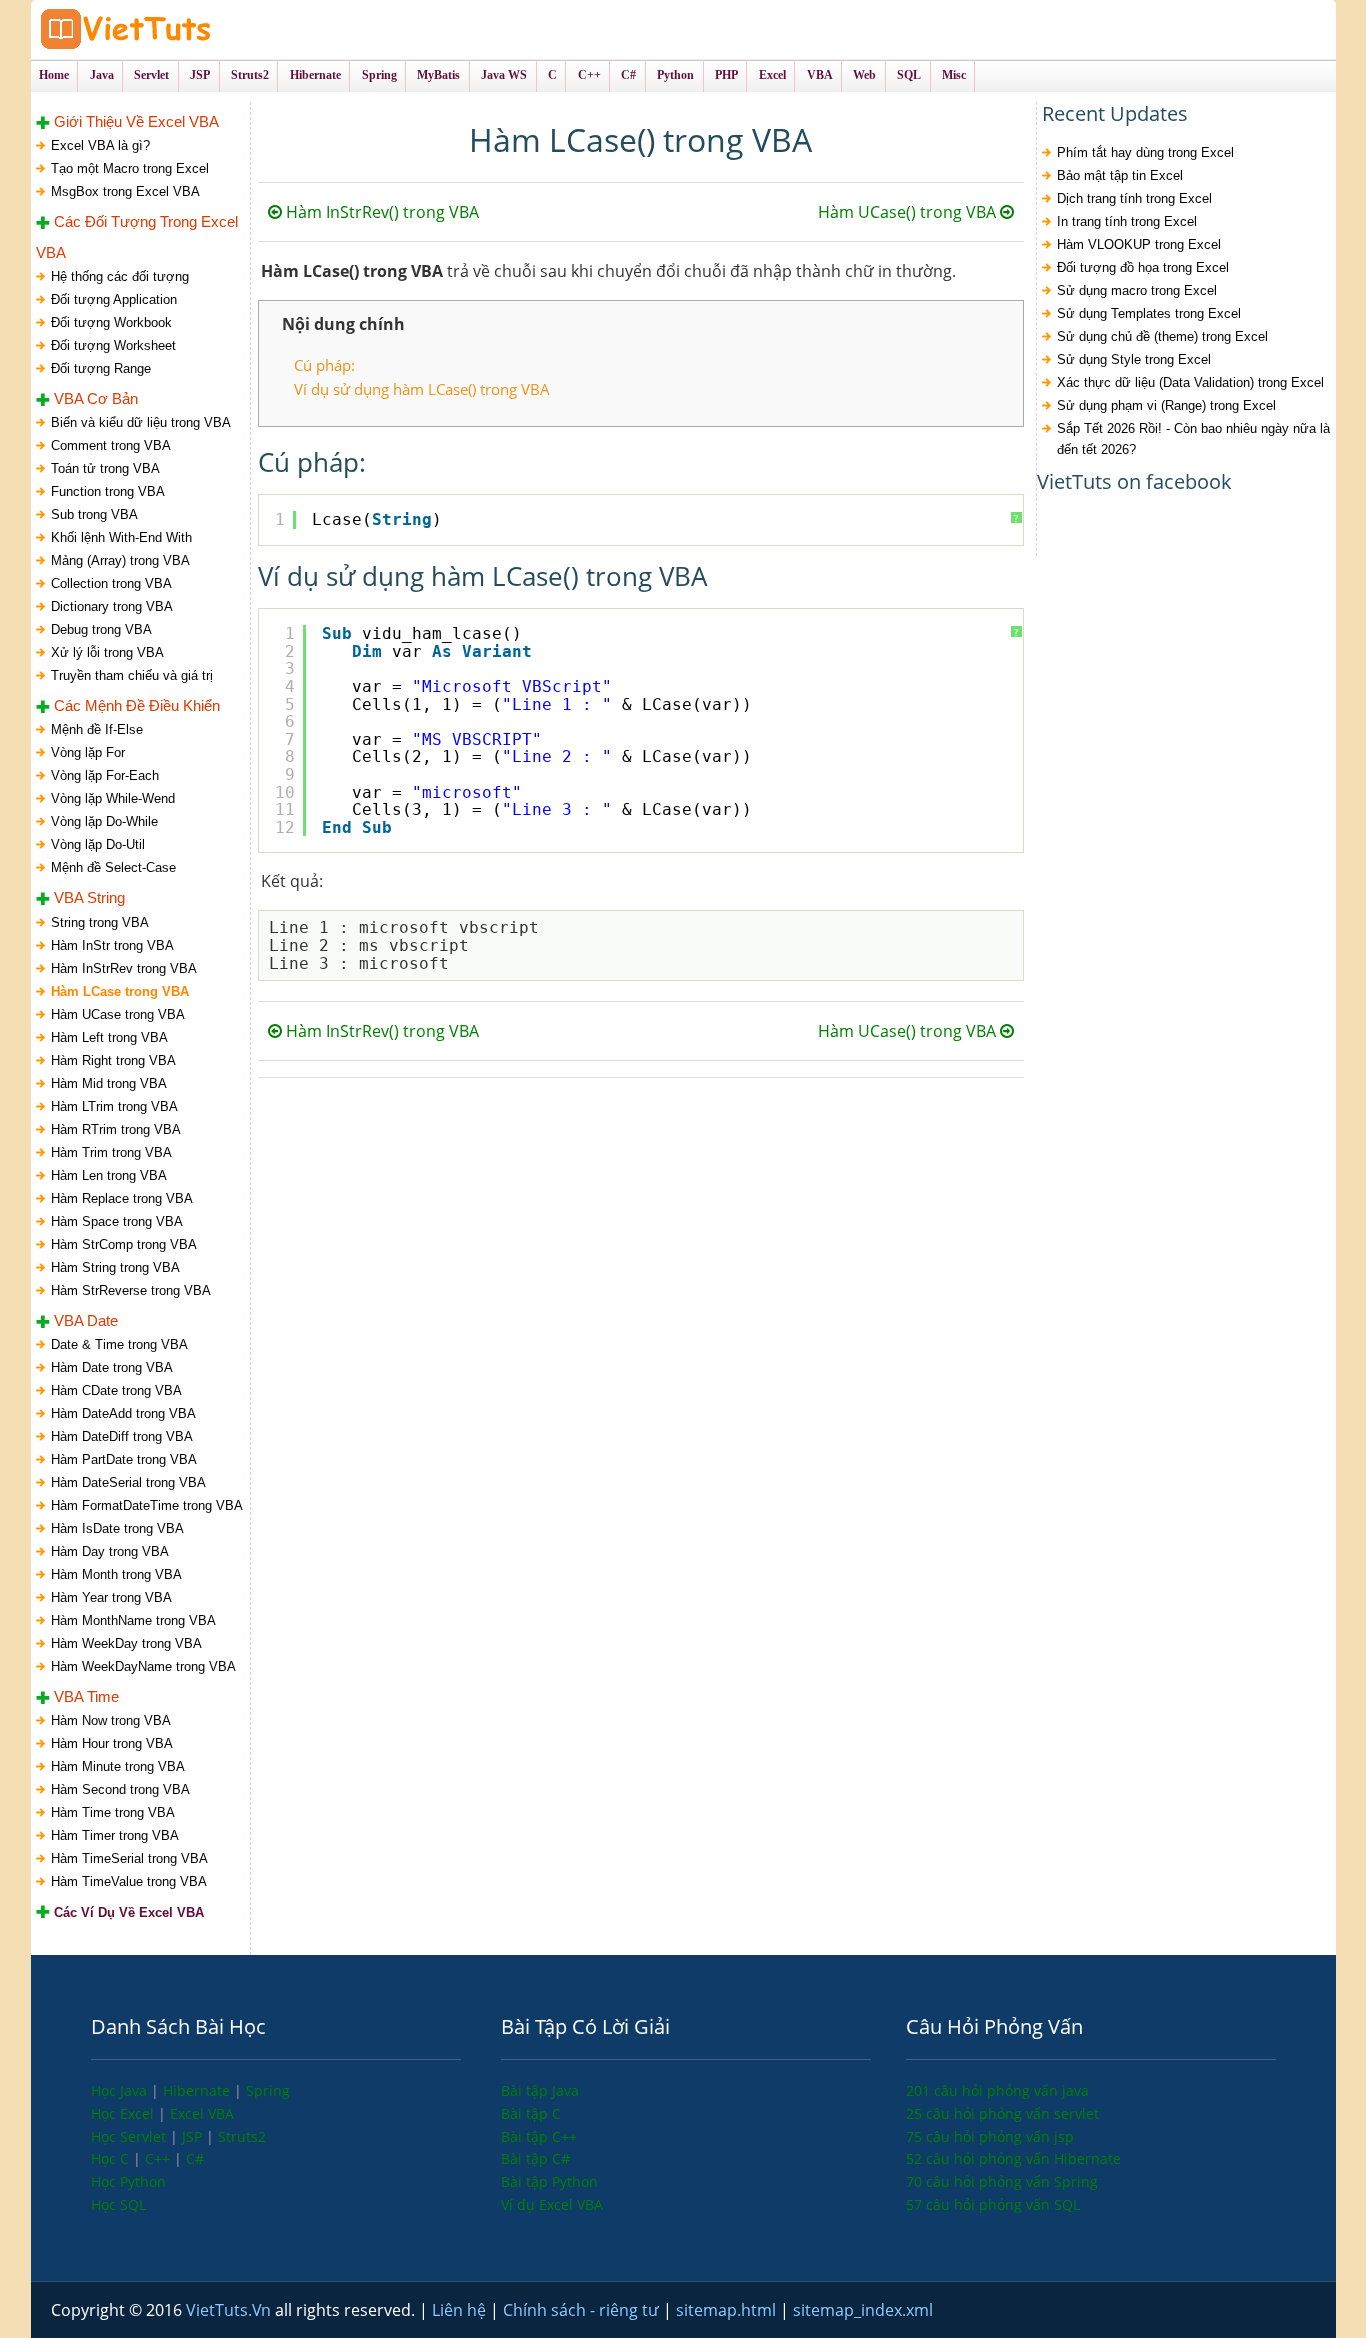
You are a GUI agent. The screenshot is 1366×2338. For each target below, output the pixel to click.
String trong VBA (100, 922)
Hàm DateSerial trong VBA (128, 1482)
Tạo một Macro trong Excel (130, 168)
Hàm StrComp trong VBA (124, 1244)
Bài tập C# (535, 2158)
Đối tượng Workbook (111, 322)
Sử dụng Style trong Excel (1134, 359)
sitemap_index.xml (863, 2310)
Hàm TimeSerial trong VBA (129, 1858)
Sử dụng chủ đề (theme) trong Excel (1162, 336)
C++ (159, 2158)
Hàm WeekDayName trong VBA (143, 1666)
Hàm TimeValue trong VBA (129, 1881)
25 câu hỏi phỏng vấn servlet (1002, 2113)
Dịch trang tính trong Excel (1134, 198)
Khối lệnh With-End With (121, 537)
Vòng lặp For (88, 752)
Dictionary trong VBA (112, 606)
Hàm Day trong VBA (110, 1551)
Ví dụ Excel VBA (552, 2204)
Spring (268, 2090)
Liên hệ (461, 2310)
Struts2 (242, 2136)
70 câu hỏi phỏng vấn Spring (1002, 2181)
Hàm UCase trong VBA (118, 1014)
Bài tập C (531, 2113)
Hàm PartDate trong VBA (124, 1459)
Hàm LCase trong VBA (120, 991)
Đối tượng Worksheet (113, 345)
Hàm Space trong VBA (117, 1221)
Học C (112, 2158)
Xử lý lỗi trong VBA (107, 652)
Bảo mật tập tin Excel (1120, 175)
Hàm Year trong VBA (111, 1597)
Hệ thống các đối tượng (120, 276)
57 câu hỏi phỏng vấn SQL (993, 2204)
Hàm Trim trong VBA (111, 1152)
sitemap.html (728, 2310)
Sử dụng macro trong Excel (1137, 290)
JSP (194, 2136)
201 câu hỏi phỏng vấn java (997, 2090)
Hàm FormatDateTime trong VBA (147, 1505)
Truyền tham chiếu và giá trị (132, 675)
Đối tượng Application (114, 299)
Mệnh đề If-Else (97, 729)
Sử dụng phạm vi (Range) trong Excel (1166, 405)
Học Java (121, 2090)
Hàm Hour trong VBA (112, 1743)
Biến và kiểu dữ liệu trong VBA (141, 422)
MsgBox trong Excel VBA (125, 191)
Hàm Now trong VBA (111, 1720)
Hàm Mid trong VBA (109, 1083)
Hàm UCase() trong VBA (909, 212)
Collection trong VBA (111, 583)
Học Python (128, 2181)
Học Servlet (130, 2136)
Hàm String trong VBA (115, 1267)
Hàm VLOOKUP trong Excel (1139, 244)
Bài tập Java (540, 2090)
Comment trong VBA (111, 445)
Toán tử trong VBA (105, 468)
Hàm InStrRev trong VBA (124, 968)
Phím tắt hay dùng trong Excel (1145, 152)
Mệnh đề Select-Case (113, 867)
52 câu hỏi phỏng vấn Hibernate (1013, 2158)
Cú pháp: (324, 365)
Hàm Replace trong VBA (122, 1198)
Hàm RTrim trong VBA (116, 1129)
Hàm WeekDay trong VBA (126, 1643)
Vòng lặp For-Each (105, 775)
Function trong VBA (108, 491)
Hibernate (198, 2090)
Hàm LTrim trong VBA (114, 1106)
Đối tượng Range (101, 368)
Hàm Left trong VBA (109, 1037)
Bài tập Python (549, 2181)
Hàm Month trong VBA (116, 1574)
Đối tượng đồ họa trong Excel (1143, 267)
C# (195, 2158)
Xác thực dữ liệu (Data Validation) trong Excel (1190, 382)
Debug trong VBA (101, 629)
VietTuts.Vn (230, 2310)
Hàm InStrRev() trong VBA (380, 212)
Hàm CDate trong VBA (116, 1390)
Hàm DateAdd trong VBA (123, 1413)
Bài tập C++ (539, 2136)
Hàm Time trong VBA (113, 1812)
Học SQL (118, 2204)
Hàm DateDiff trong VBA (122, 1436)
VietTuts (201, 29)
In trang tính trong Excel (1127, 221)
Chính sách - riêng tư (583, 2310)
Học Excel (124, 2113)
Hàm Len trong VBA (109, 1175)
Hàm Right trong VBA (113, 1060)
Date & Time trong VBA (119, 1344)
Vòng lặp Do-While (104, 821)
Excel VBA (202, 2113)
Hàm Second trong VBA (120, 1789)
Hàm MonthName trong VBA (133, 1620)
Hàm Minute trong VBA (118, 1766)
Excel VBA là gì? (100, 145)
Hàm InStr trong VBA (112, 945)
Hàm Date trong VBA (112, 1367)
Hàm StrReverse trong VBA (131, 1290)
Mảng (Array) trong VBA (120, 560)
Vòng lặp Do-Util (98, 844)
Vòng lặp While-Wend (113, 798)
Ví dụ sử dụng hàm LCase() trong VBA (422, 389)
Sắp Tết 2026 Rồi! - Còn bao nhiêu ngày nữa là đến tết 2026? (1193, 439)
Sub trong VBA (94, 514)
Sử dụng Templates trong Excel (1149, 313)
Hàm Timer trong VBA (115, 1835)
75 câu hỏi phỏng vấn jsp (990, 2136)
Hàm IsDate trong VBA (117, 1528)
